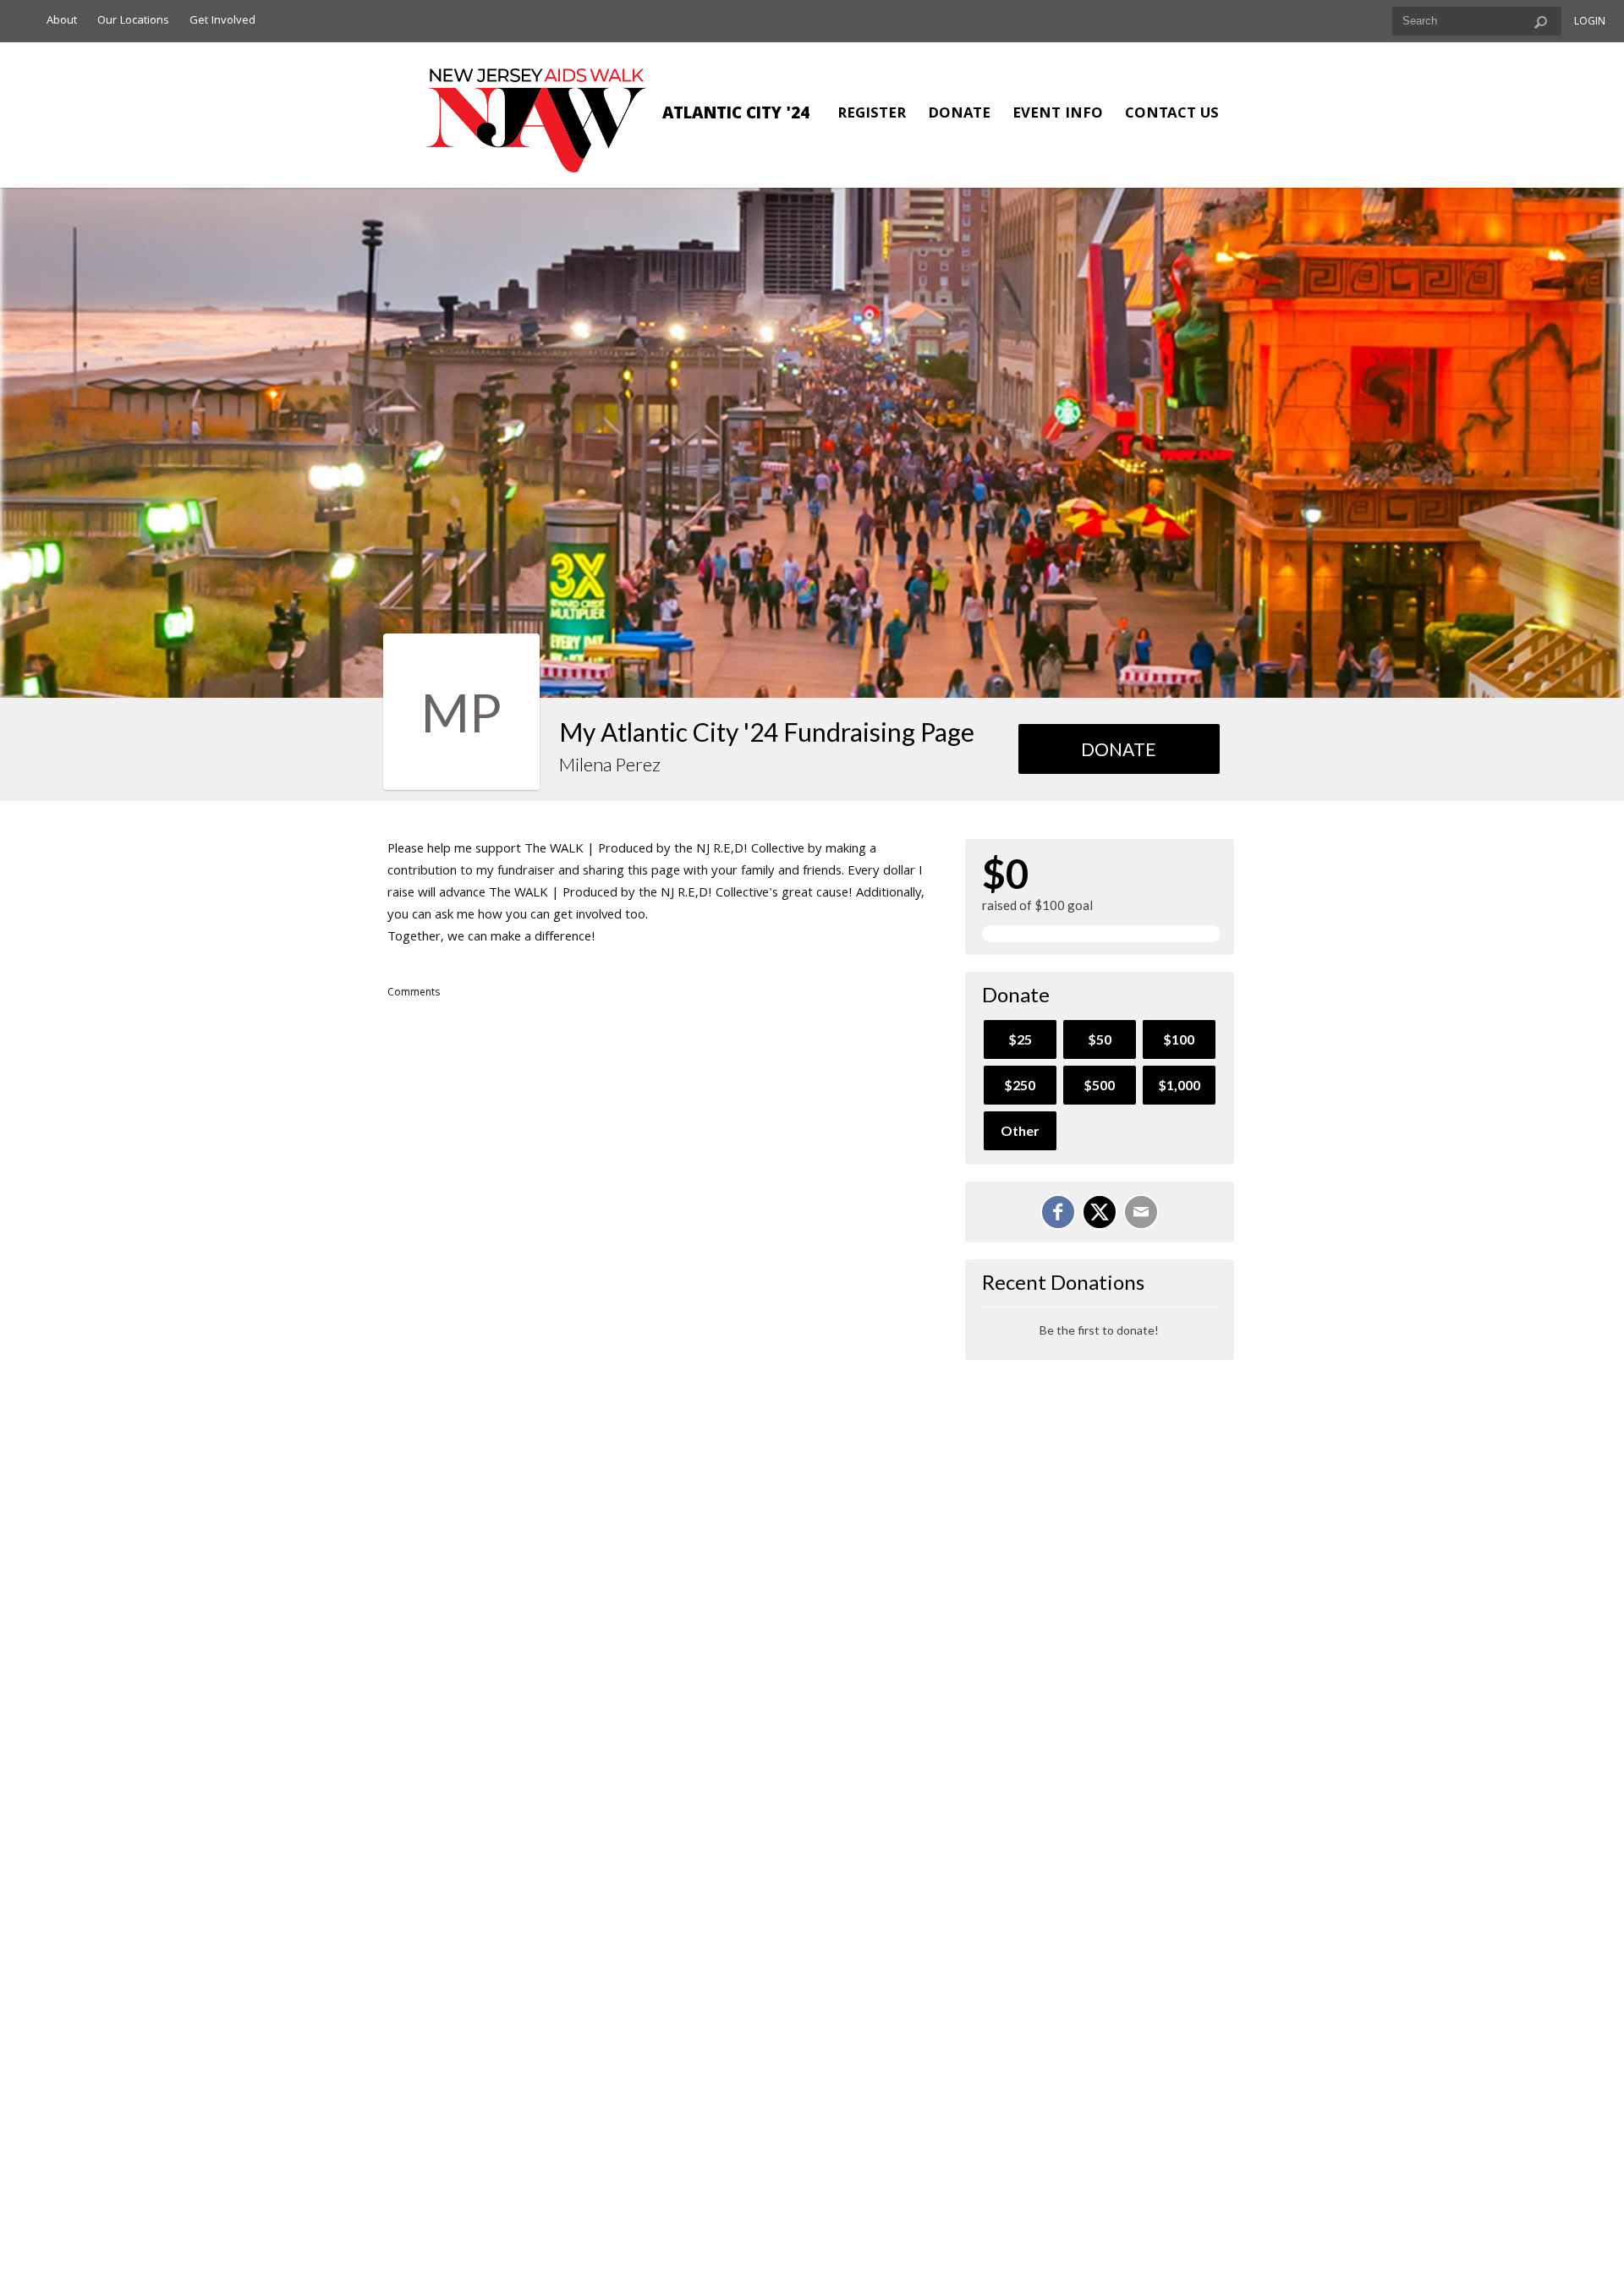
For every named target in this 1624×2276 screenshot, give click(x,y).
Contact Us (1172, 115)
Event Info (1058, 115)
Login (1590, 22)
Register (872, 115)
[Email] (1141, 1212)
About (62, 21)
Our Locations (133, 21)
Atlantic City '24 (736, 115)
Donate (959, 115)
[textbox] (1477, 21)
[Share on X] (1100, 1212)
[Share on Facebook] (1058, 1212)
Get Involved (222, 21)
